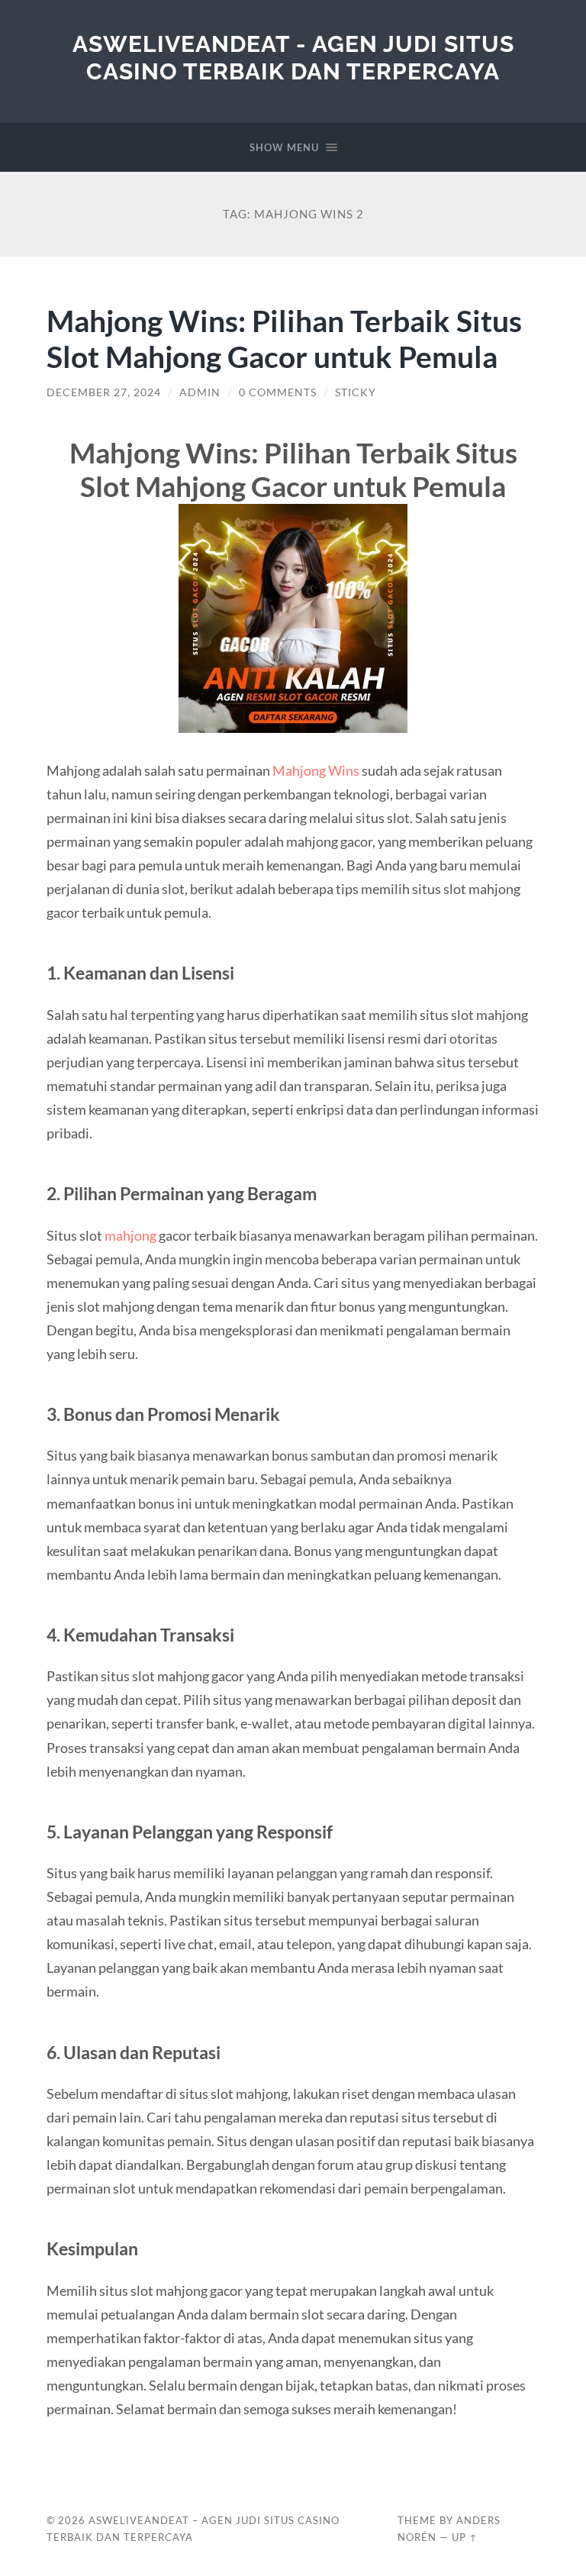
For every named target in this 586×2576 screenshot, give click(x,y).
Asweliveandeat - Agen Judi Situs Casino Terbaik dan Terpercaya (293, 58)
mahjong (130, 1235)
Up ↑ (465, 2537)
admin (200, 392)
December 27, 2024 (104, 392)
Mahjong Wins (316, 770)
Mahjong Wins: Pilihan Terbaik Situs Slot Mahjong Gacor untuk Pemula (284, 338)
